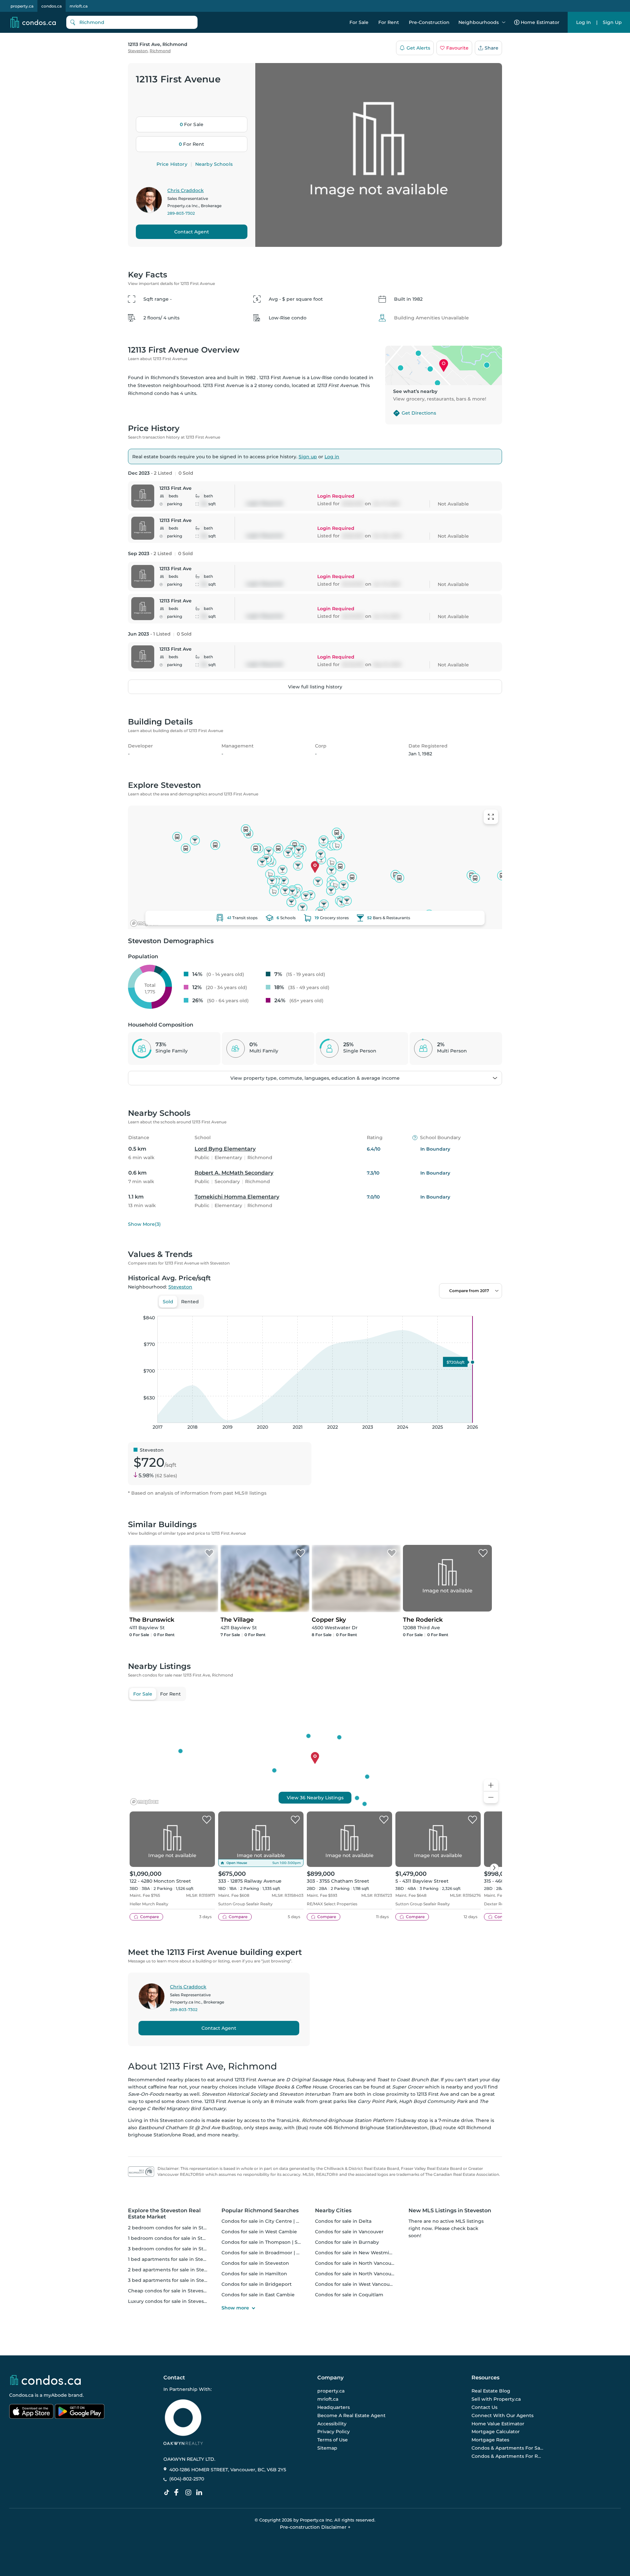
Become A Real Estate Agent (351, 2415)
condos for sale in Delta (343, 2221)
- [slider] (430, 1309)
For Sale (359, 22)
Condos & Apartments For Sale (508, 2448)
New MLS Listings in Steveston (450, 2210)
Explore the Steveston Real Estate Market (164, 2214)
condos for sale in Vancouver (349, 2232)
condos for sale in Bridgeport (257, 2284)
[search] (132, 22)
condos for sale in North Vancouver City (362, 2263)
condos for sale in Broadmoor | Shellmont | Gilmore (283, 2253)
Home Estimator (540, 22)
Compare (149, 1917)
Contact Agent (192, 232)
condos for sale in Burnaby (347, 2242)
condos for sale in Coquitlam (349, 2295)
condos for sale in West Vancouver (356, 2284)
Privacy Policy (334, 2432)
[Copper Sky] (392, 1553)
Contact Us (484, 2407)
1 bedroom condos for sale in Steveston (175, 2238)
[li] (200, 2493)
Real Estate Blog (491, 2391)
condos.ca (52, 6)
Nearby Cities (333, 2210)
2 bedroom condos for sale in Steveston (175, 2228)
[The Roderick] (483, 1553)
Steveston (138, 51)
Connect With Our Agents (503, 2415)
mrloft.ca (79, 6)
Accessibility (332, 2424)
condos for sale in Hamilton (254, 2274)
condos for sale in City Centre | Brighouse (271, 2221)
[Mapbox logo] (144, 923)
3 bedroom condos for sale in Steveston (175, 2249)
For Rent (389, 22)
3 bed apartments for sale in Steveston (174, 2280)
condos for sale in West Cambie (259, 2232)
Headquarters (334, 2407)
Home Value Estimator (498, 2424)
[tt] (168, 2493)
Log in (332, 457)
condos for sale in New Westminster (358, 2253)
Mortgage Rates (490, 2440)
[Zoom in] (491, 1785)
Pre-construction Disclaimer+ (315, 2527)
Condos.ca (21, 2395)
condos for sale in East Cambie (258, 2295)
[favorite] (207, 1820)
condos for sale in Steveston (255, 2263)
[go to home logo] (45, 2380)
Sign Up (612, 22)
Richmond (160, 51)
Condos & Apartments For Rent (508, 2456)
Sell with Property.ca (496, 2399)
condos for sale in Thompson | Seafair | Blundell (278, 2242)
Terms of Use (333, 2440)
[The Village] (301, 1553)
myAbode (55, 2395)
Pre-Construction (429, 22)
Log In (584, 22)
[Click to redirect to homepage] (33, 22)
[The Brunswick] (209, 1553)
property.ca (22, 6)
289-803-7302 (181, 213)
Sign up (308, 457)
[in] (190, 2493)
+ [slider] (492, 1309)
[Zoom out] (491, 1797)
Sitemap (327, 2448)
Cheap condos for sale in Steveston (170, 2291)
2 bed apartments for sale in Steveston (174, 2270)
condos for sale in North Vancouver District (366, 2274)
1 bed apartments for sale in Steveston (174, 2259)
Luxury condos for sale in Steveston (170, 2301)
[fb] (179, 2493)
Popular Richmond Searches (260, 2210)
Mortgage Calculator (496, 2432)
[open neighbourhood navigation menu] (504, 22)
